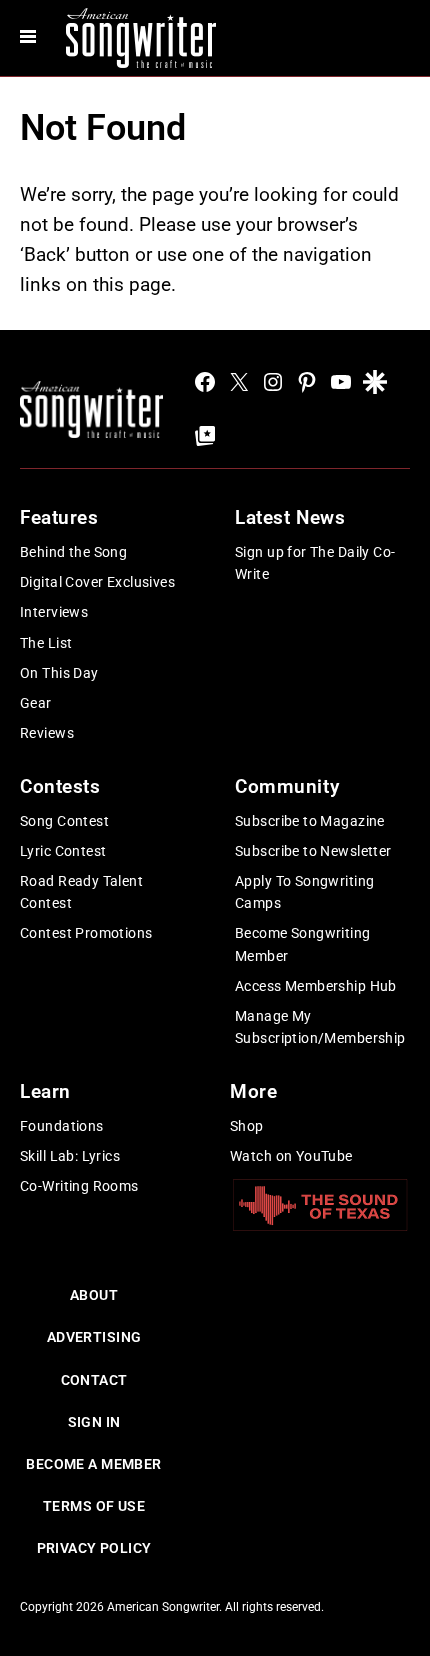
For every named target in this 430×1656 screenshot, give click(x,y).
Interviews (54, 612)
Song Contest (64, 821)
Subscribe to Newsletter (313, 851)
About (94, 1295)
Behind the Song (73, 552)
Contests (60, 786)
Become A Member (93, 1464)
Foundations (62, 1126)
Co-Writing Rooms (79, 1186)
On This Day (59, 673)
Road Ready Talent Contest (81, 892)
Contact (94, 1380)
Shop (247, 1126)
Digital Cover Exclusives (97, 582)
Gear (36, 703)
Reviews (47, 733)
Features (59, 517)
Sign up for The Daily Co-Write (315, 563)
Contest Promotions (86, 933)
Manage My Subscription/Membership (320, 1027)
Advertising (94, 1337)
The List (46, 643)
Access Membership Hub (316, 986)
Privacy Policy (94, 1548)
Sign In (94, 1422)
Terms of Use (94, 1506)
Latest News (290, 517)
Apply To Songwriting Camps (304, 892)
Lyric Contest (63, 851)
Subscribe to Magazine (310, 821)
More (253, 1091)
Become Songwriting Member (303, 944)
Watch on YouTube (291, 1156)
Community (287, 786)
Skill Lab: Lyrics (70, 1156)
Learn (45, 1091)
